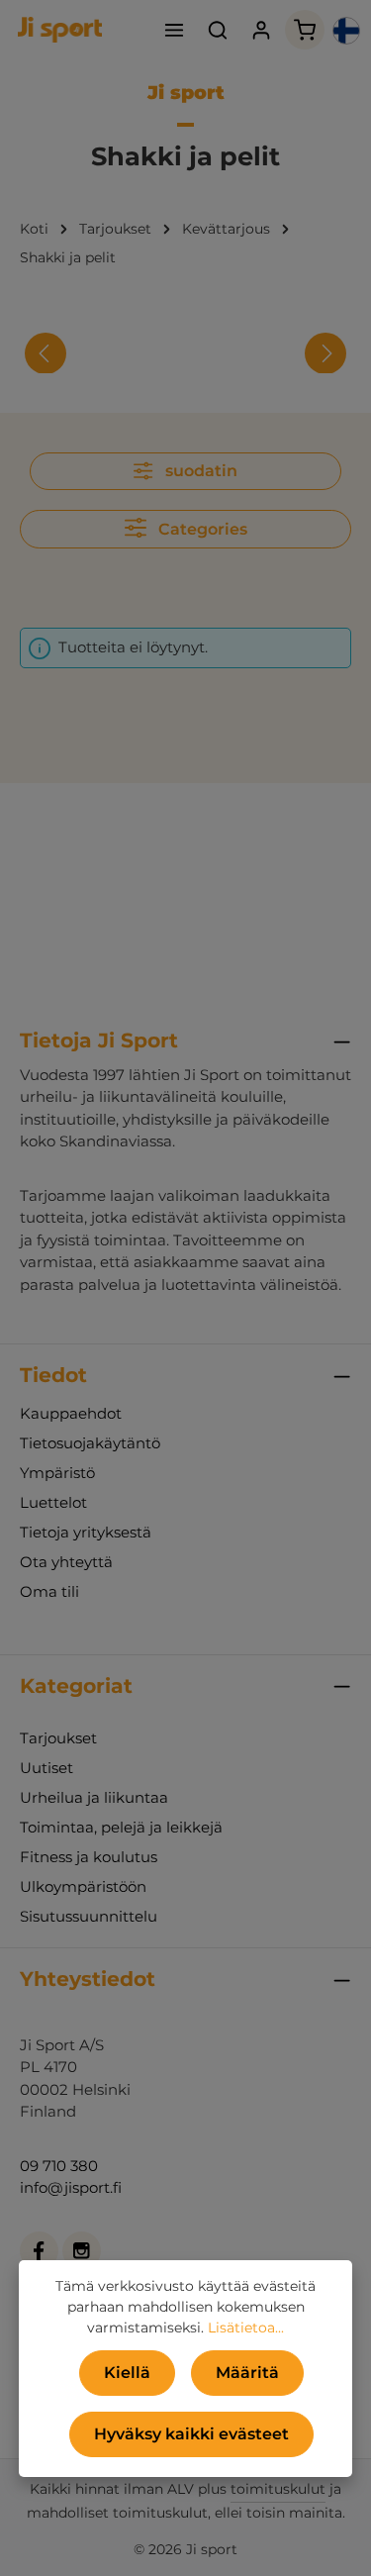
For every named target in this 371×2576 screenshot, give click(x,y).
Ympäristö (57, 1473)
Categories (201, 529)
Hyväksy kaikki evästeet (191, 2434)
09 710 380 (59, 2166)
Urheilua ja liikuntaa (94, 1797)
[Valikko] (174, 30)
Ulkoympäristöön (83, 1886)
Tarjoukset (58, 1738)
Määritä (247, 2373)
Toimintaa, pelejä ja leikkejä (121, 1827)
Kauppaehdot (71, 1413)
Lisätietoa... (246, 2328)
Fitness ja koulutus (89, 1857)
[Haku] (218, 30)
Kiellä (127, 2373)
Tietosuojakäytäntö (90, 1443)
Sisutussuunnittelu (89, 1916)
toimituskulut (278, 2489)
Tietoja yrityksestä (86, 1532)
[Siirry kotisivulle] (60, 30)
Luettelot (53, 1502)
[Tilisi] (261, 30)
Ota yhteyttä (66, 1562)
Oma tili (49, 1591)
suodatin (199, 471)
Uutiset (46, 1768)
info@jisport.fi (71, 2187)
